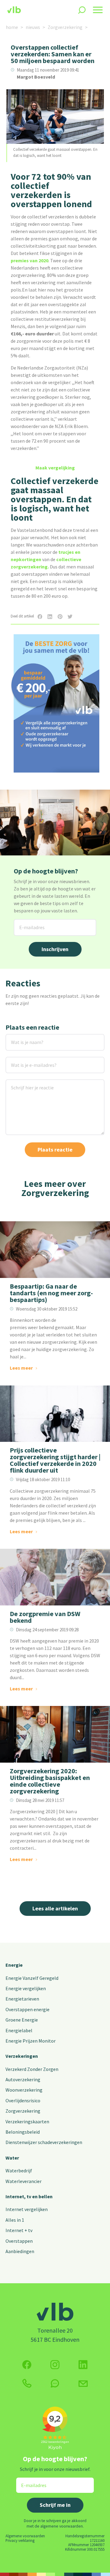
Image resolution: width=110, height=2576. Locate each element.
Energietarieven (22, 1999)
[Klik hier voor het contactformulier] (83, 2383)
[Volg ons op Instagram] (55, 2365)
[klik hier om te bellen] (27, 2383)
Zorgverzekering (65, 27)
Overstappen (19, 2241)
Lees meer (21, 1368)
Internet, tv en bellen (29, 2196)
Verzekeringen (22, 2056)
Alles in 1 (15, 2220)
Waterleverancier (24, 2181)
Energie (14, 1965)
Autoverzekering (23, 2079)
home (12, 27)
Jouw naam (18, 1038)
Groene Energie (22, 2020)
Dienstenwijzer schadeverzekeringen (44, 2142)
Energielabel (19, 2030)
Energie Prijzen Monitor (31, 2041)
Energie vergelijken (26, 1988)
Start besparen (55, 756)
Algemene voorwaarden (25, 2536)
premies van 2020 (29, 260)
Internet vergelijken (27, 2209)
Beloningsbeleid (23, 2132)
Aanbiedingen (20, 2251)
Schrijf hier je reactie (24, 1083)
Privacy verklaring (20, 2540)
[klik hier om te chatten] (55, 2383)
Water (12, 2158)
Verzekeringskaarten (27, 2121)
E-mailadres (27, 923)
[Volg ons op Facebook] (27, 2365)
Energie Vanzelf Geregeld (32, 1978)
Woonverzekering (24, 2090)
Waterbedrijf (19, 2171)
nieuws (33, 27)
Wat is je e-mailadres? (25, 1061)
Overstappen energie (28, 2009)
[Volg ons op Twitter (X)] (83, 2365)
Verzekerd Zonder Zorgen (32, 2069)
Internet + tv (19, 2230)
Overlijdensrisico (23, 2100)
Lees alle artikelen (55, 1908)
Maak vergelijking (55, 468)
